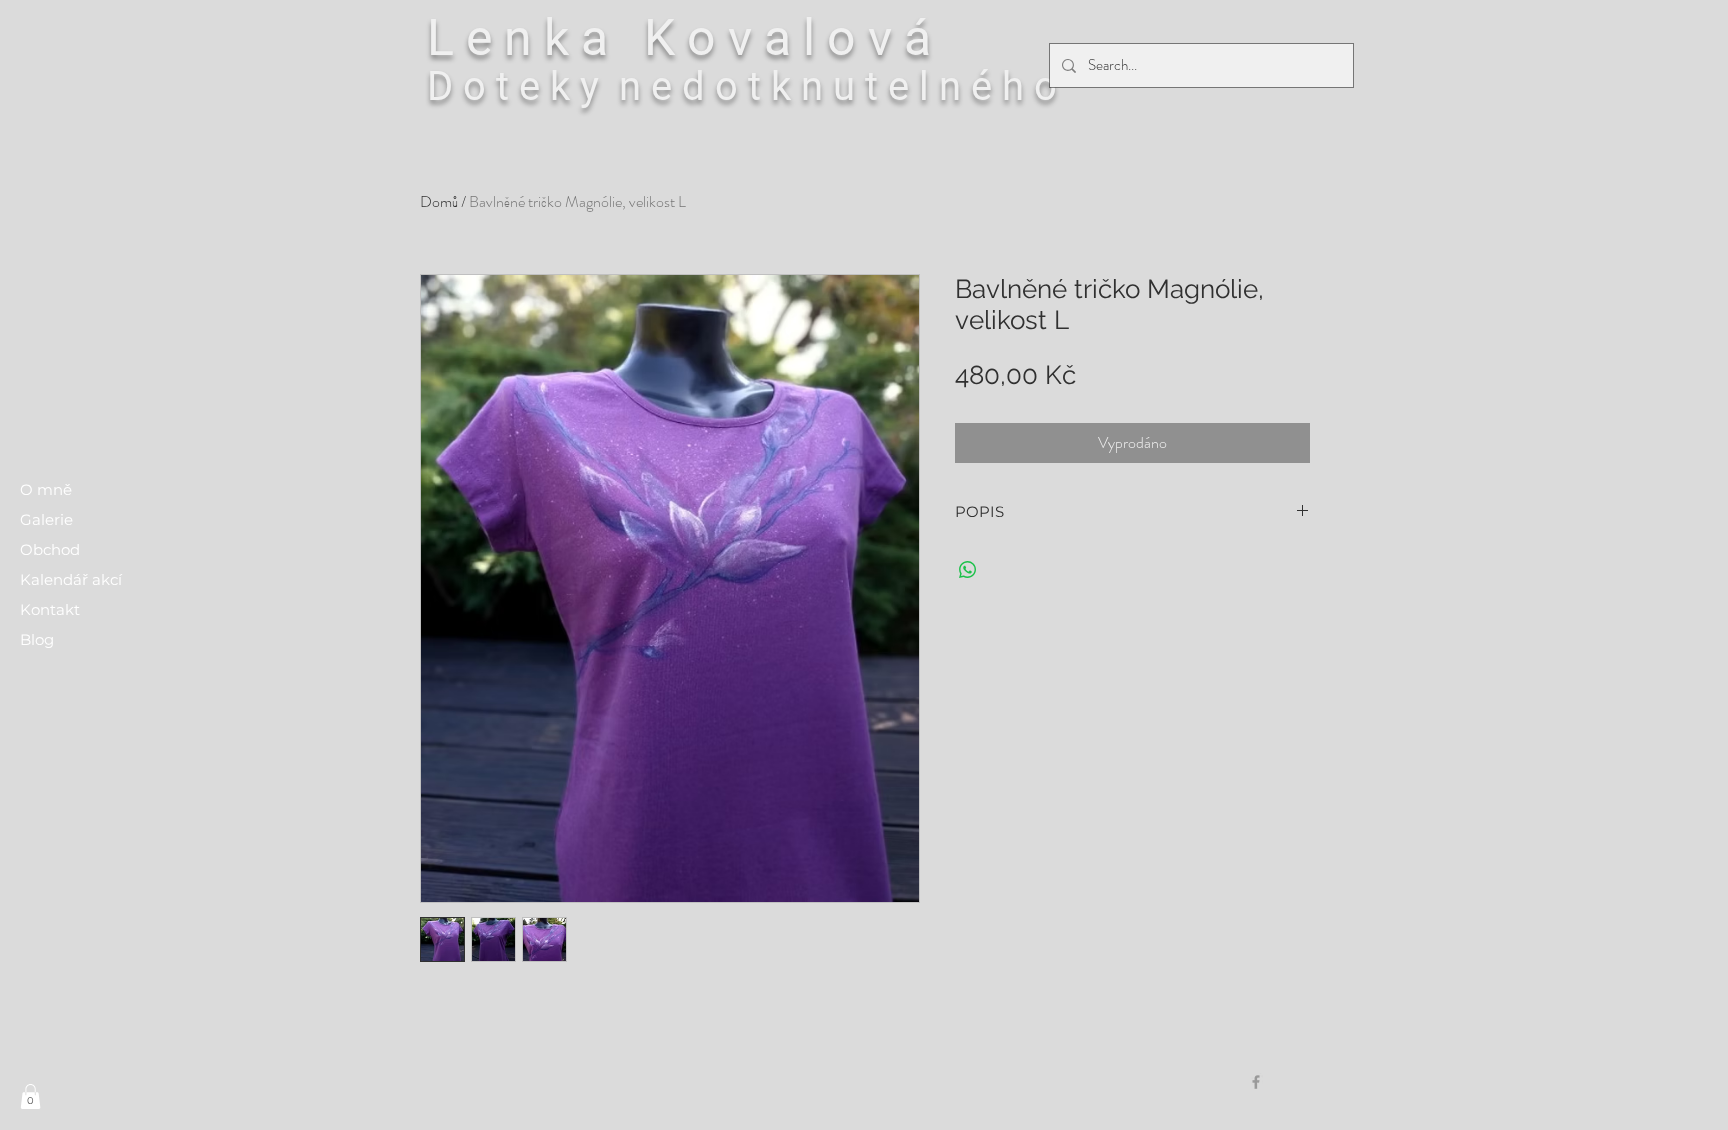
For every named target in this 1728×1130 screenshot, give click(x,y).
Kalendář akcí (71, 579)
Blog (37, 639)
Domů (439, 201)
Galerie (46, 519)
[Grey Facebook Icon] (1256, 1082)
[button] (30, 1096)
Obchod (50, 549)
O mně (46, 489)
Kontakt (50, 609)
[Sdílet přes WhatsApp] (968, 570)
